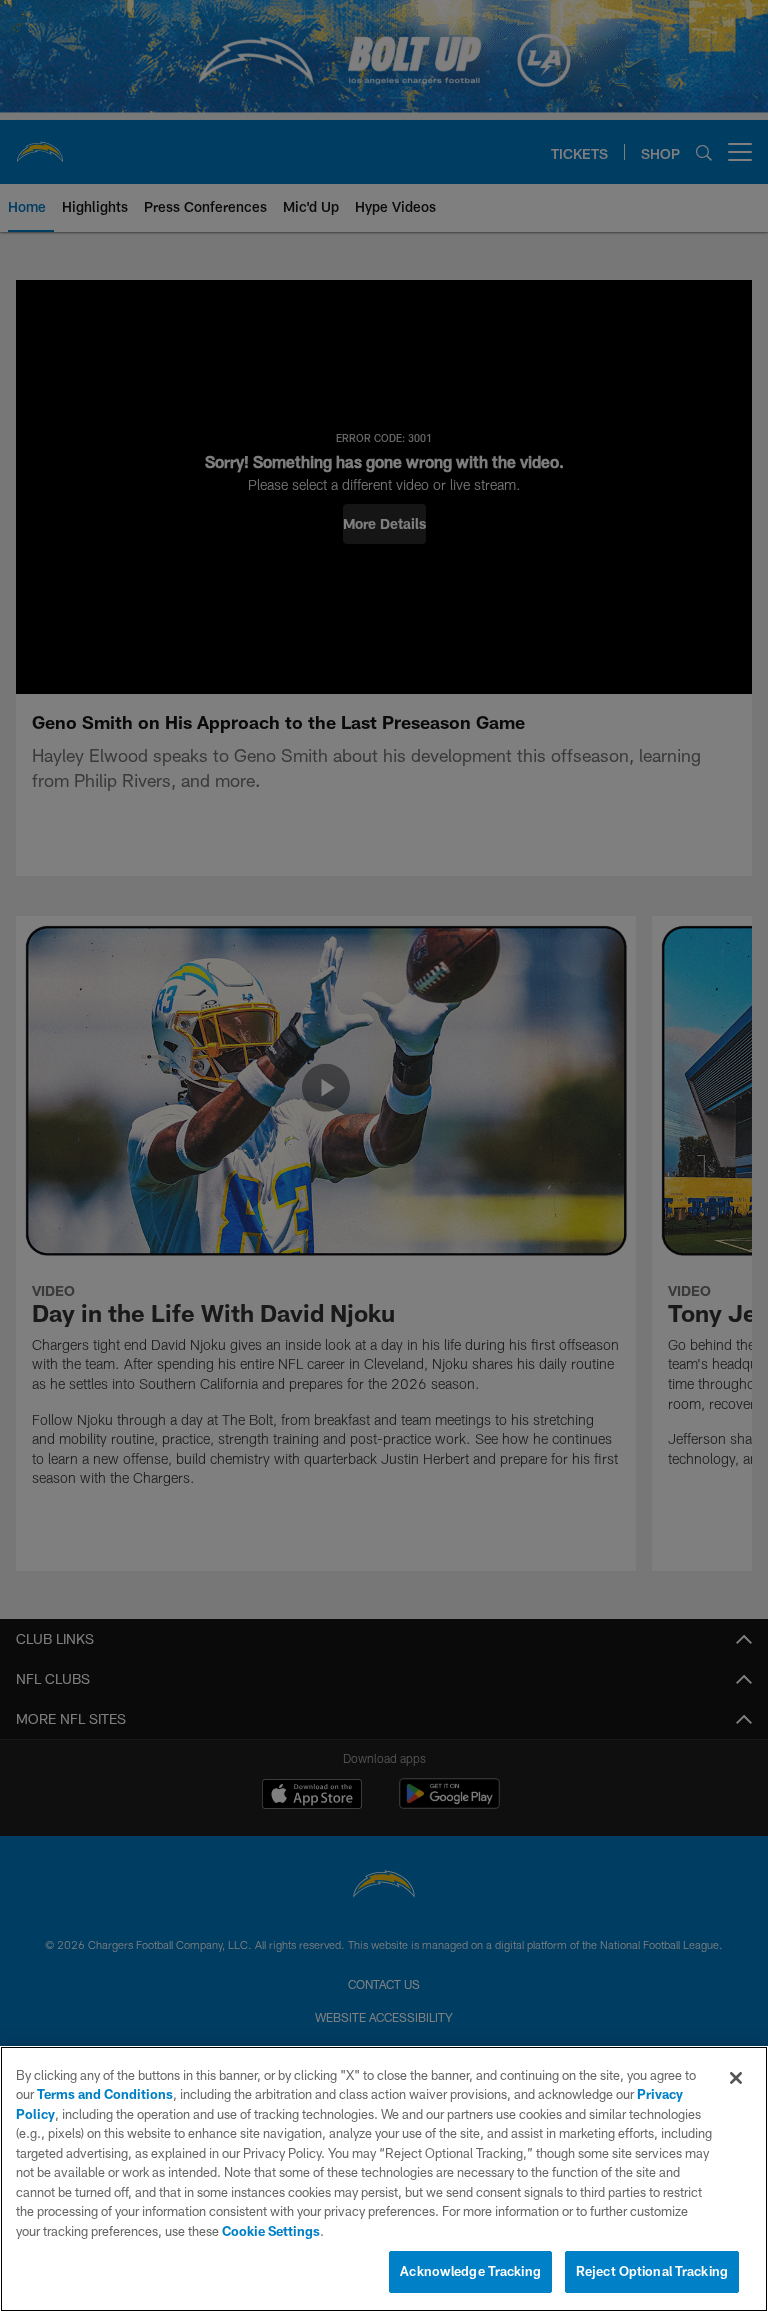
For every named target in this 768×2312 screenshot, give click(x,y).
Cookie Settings (271, 2231)
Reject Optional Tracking (652, 2271)
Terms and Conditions (105, 2094)
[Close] (736, 2078)
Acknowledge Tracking (470, 2271)
